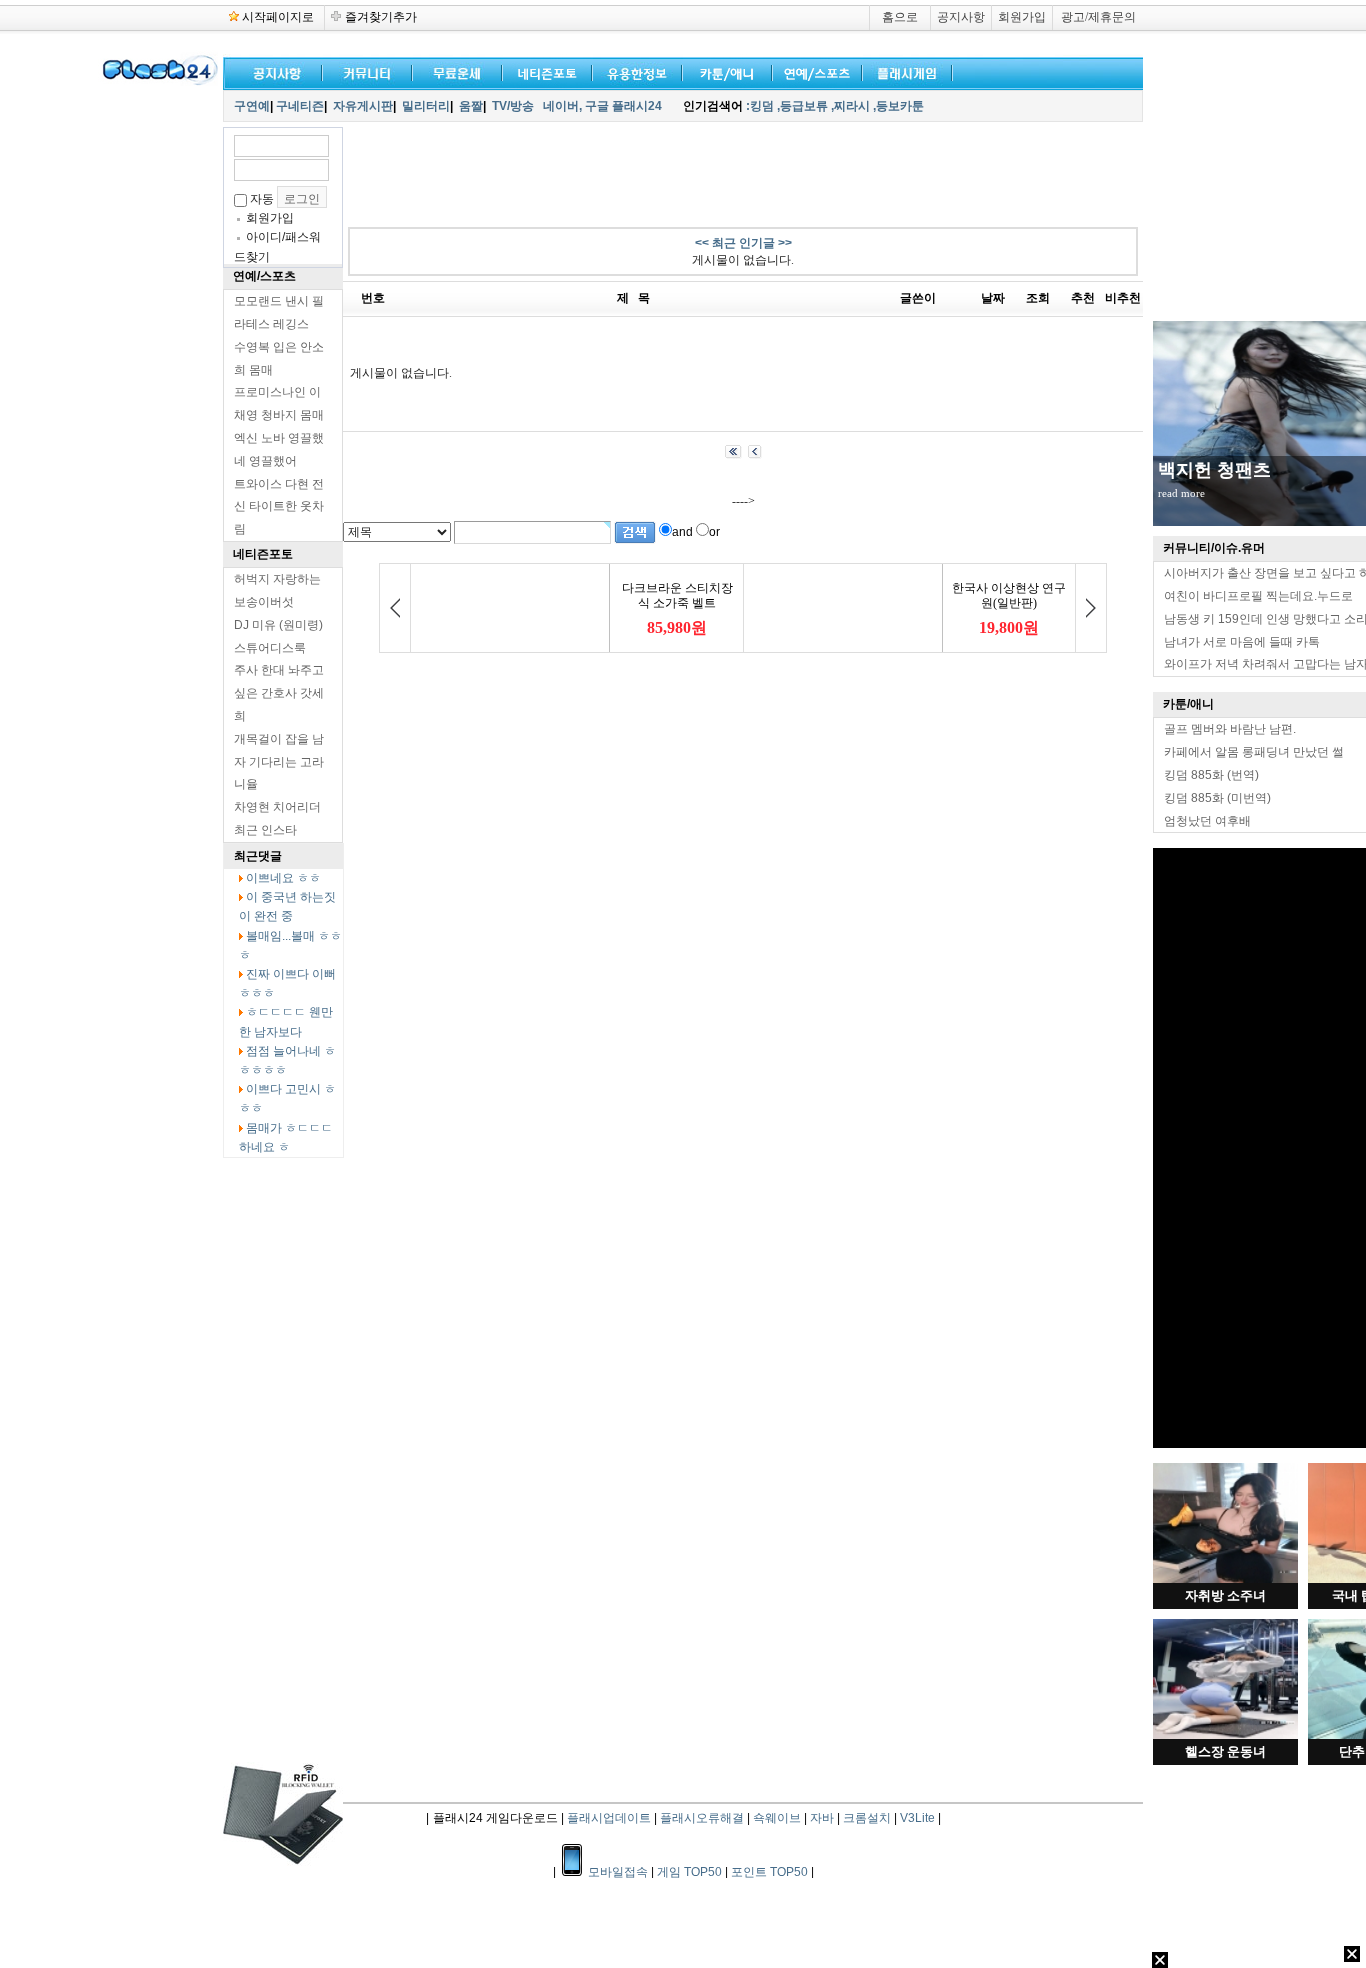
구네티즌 (300, 106)
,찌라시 (850, 106)
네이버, (562, 106)
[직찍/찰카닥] (543, 71)
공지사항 (961, 17)
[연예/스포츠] (813, 71)
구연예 (252, 106)
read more (1181, 493)
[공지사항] (273, 71)
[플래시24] (158, 82)
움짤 (471, 106)
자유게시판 (363, 106)
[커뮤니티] (368, 71)
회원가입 (1022, 17)
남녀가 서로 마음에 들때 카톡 (1242, 642)
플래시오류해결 (703, 1818)
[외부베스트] (723, 71)
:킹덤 (760, 106)
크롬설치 (867, 1818)
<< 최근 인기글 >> (743, 243)
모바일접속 (619, 1872)
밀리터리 (426, 106)
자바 (822, 1818)
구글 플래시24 (625, 106)
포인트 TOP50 (769, 1872)
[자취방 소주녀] (1225, 1579)
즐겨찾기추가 (380, 17)
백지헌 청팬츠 (1214, 470)
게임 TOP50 (689, 1872)
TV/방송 (513, 106)
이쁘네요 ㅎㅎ (283, 878)
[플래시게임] (903, 71)
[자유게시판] (633, 71)
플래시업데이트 (609, 1818)
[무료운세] (453, 71)
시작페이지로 (278, 17)
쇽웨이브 (777, 1818)
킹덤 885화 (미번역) (1217, 798)
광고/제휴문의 (1098, 17)
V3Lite (917, 1818)
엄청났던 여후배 (1207, 821)
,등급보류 (802, 106)
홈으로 (900, 17)
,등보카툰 (898, 106)
